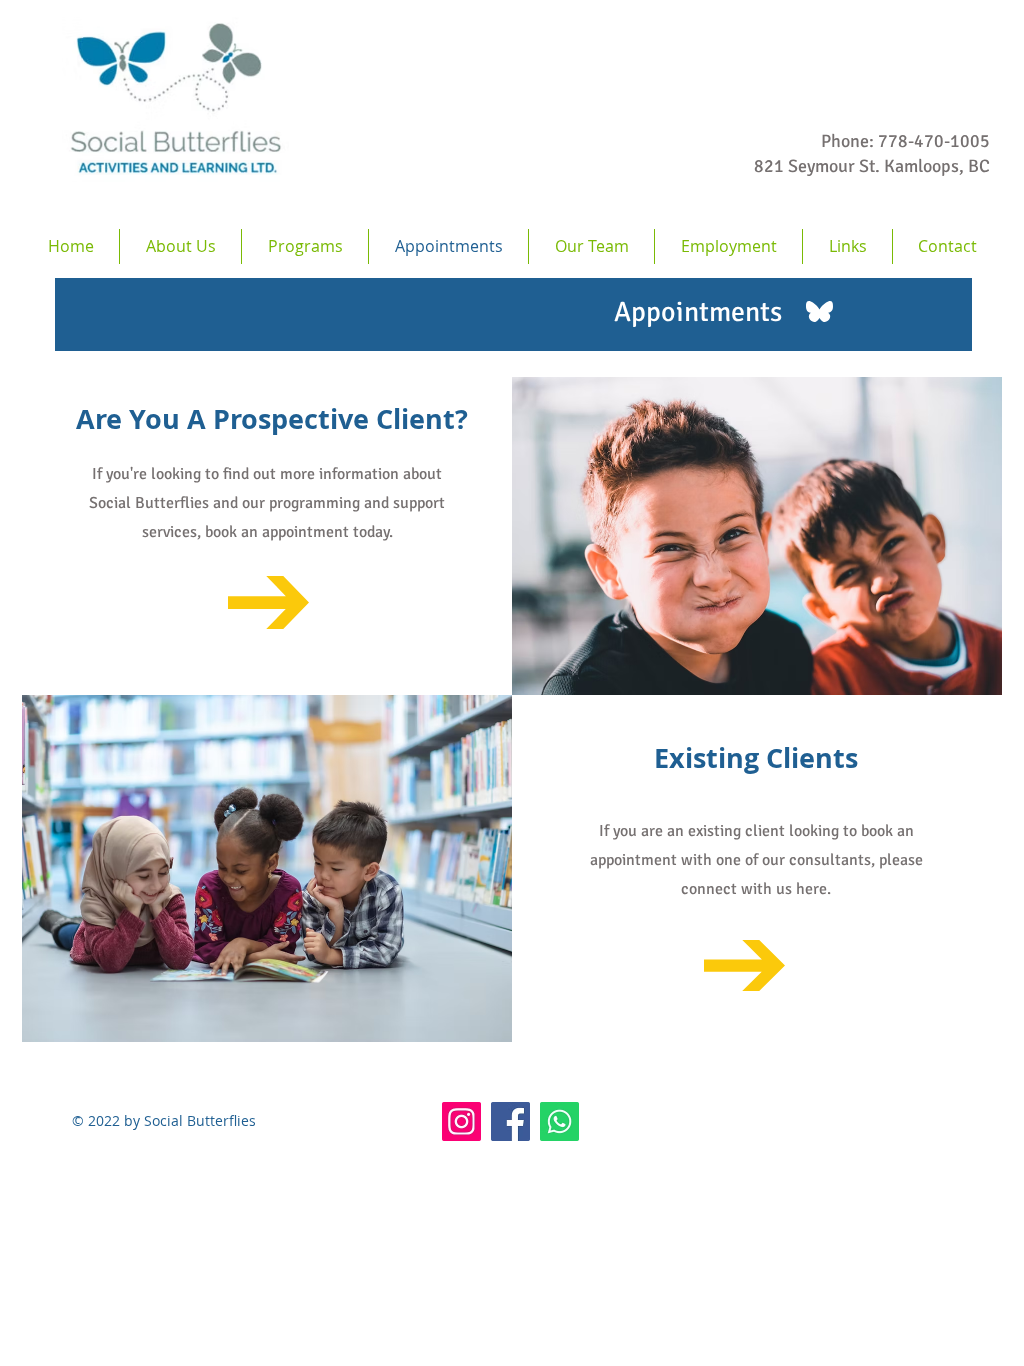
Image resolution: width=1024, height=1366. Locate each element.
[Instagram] (461, 1121)
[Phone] (559, 1121)
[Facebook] (510, 1121)
